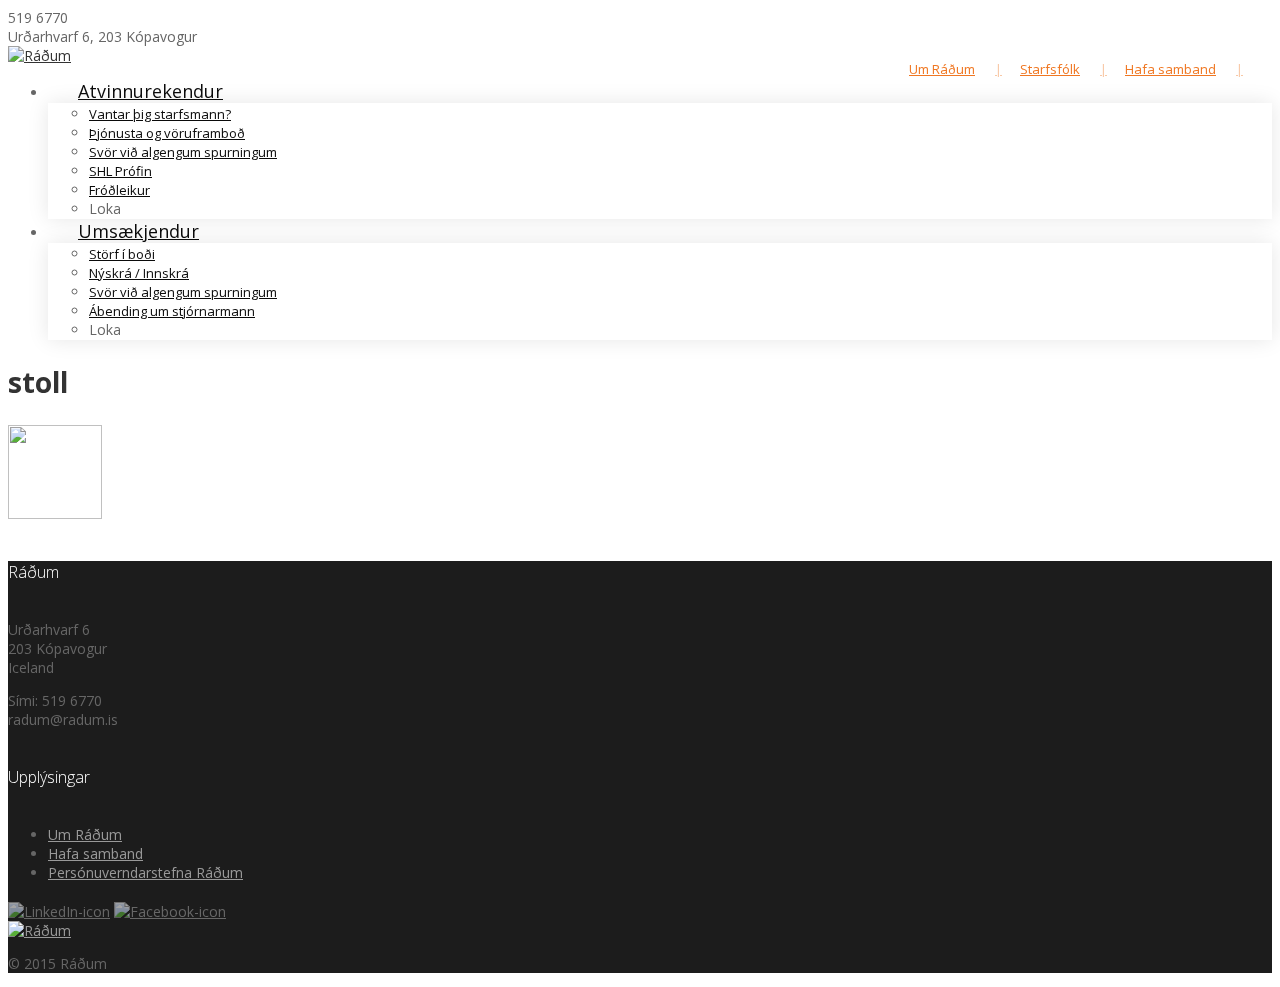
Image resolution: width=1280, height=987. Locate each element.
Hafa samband (1170, 69)
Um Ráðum (942, 69)
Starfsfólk (1050, 69)
